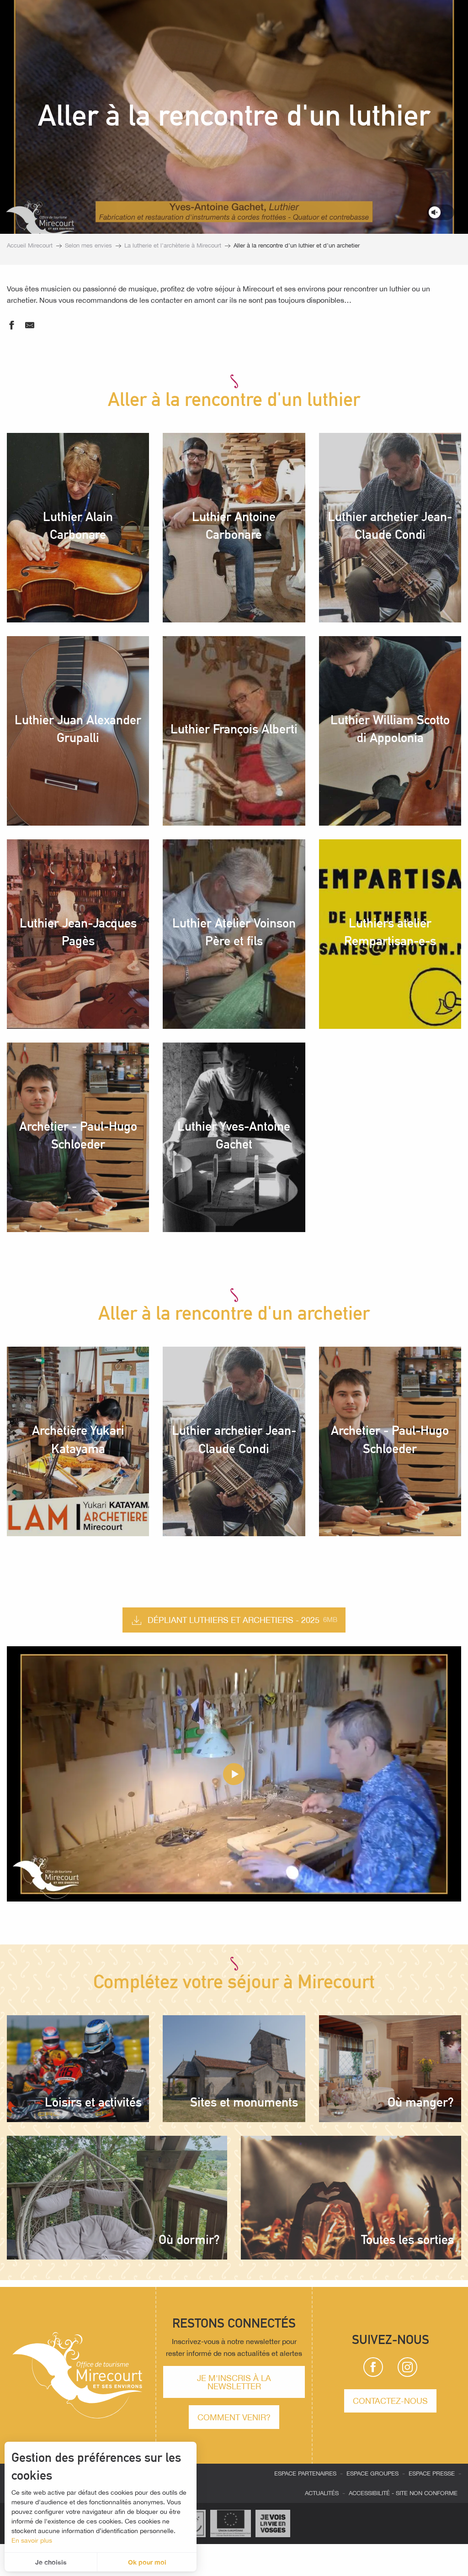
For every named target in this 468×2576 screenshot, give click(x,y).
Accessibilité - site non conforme (403, 2493)
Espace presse (432, 2473)
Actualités (322, 2493)
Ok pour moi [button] (147, 2562)
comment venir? (234, 2417)
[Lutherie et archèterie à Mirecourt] (234, 1774)
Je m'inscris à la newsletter (234, 2382)
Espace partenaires (305, 2473)
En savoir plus (32, 2540)
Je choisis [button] (51, 2562)
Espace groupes (372, 2473)
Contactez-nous (390, 2401)
